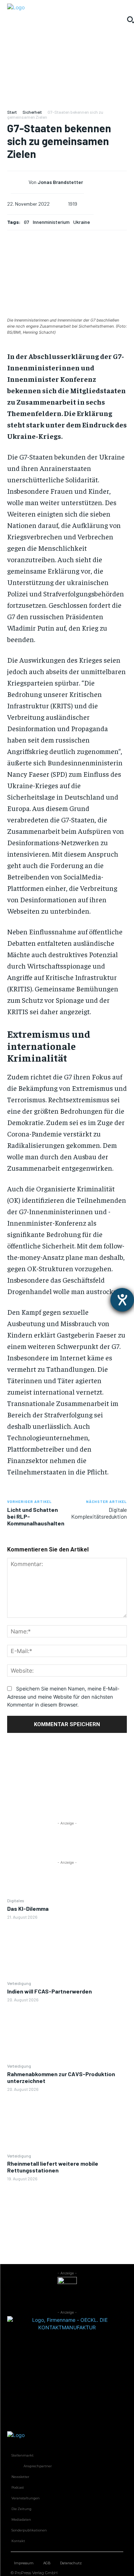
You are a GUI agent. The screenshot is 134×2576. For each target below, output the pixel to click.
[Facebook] (67, 1751)
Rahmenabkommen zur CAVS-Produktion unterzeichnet (61, 2077)
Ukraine (82, 222)
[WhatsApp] (67, 1802)
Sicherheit (32, 112)
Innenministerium (51, 222)
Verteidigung (19, 1983)
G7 (27, 222)
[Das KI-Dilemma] (67, 1950)
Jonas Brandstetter (60, 182)
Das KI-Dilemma (28, 1908)
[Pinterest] (67, 1785)
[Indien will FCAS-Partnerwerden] (67, 2032)
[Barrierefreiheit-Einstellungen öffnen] (122, 1300)
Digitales (16, 1900)
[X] (67, 1768)
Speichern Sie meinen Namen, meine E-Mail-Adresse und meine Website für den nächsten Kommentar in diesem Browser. (63, 1697)
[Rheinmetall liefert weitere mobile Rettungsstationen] (67, 2212)
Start (12, 112)
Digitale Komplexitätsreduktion (99, 1513)
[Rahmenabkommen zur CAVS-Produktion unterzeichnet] (67, 2122)
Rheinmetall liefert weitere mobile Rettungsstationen (53, 2167)
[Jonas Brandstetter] (20, 183)
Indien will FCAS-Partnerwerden (49, 1991)
